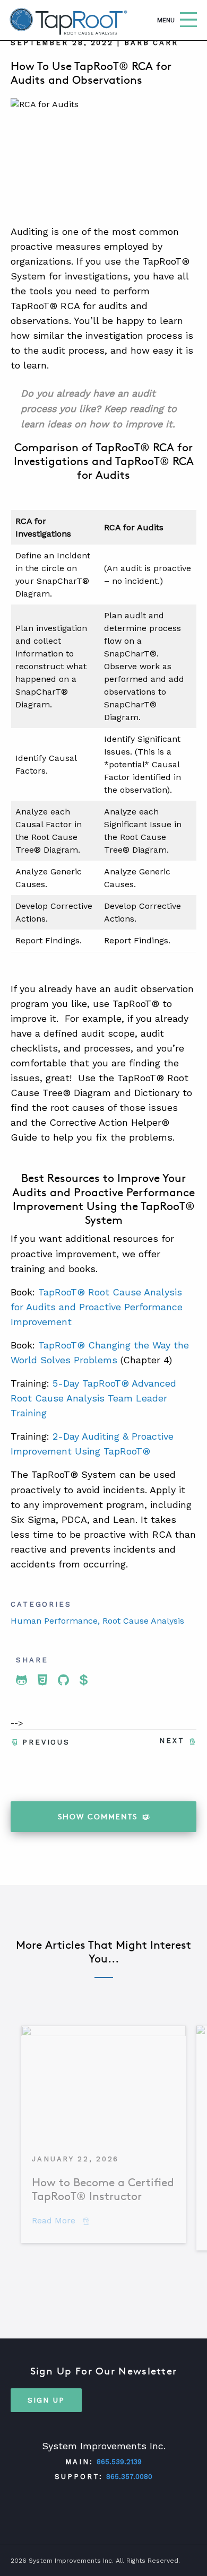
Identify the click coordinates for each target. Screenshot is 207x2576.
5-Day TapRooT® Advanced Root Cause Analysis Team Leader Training (93, 1398)
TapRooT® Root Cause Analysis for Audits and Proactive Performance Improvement (97, 1307)
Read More (61, 2221)
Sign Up (46, 2399)
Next (172, 1741)
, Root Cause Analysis (141, 1621)
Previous (46, 1742)
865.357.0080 (129, 2477)
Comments (98, 1816)
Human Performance (54, 1621)
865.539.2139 (119, 2462)
